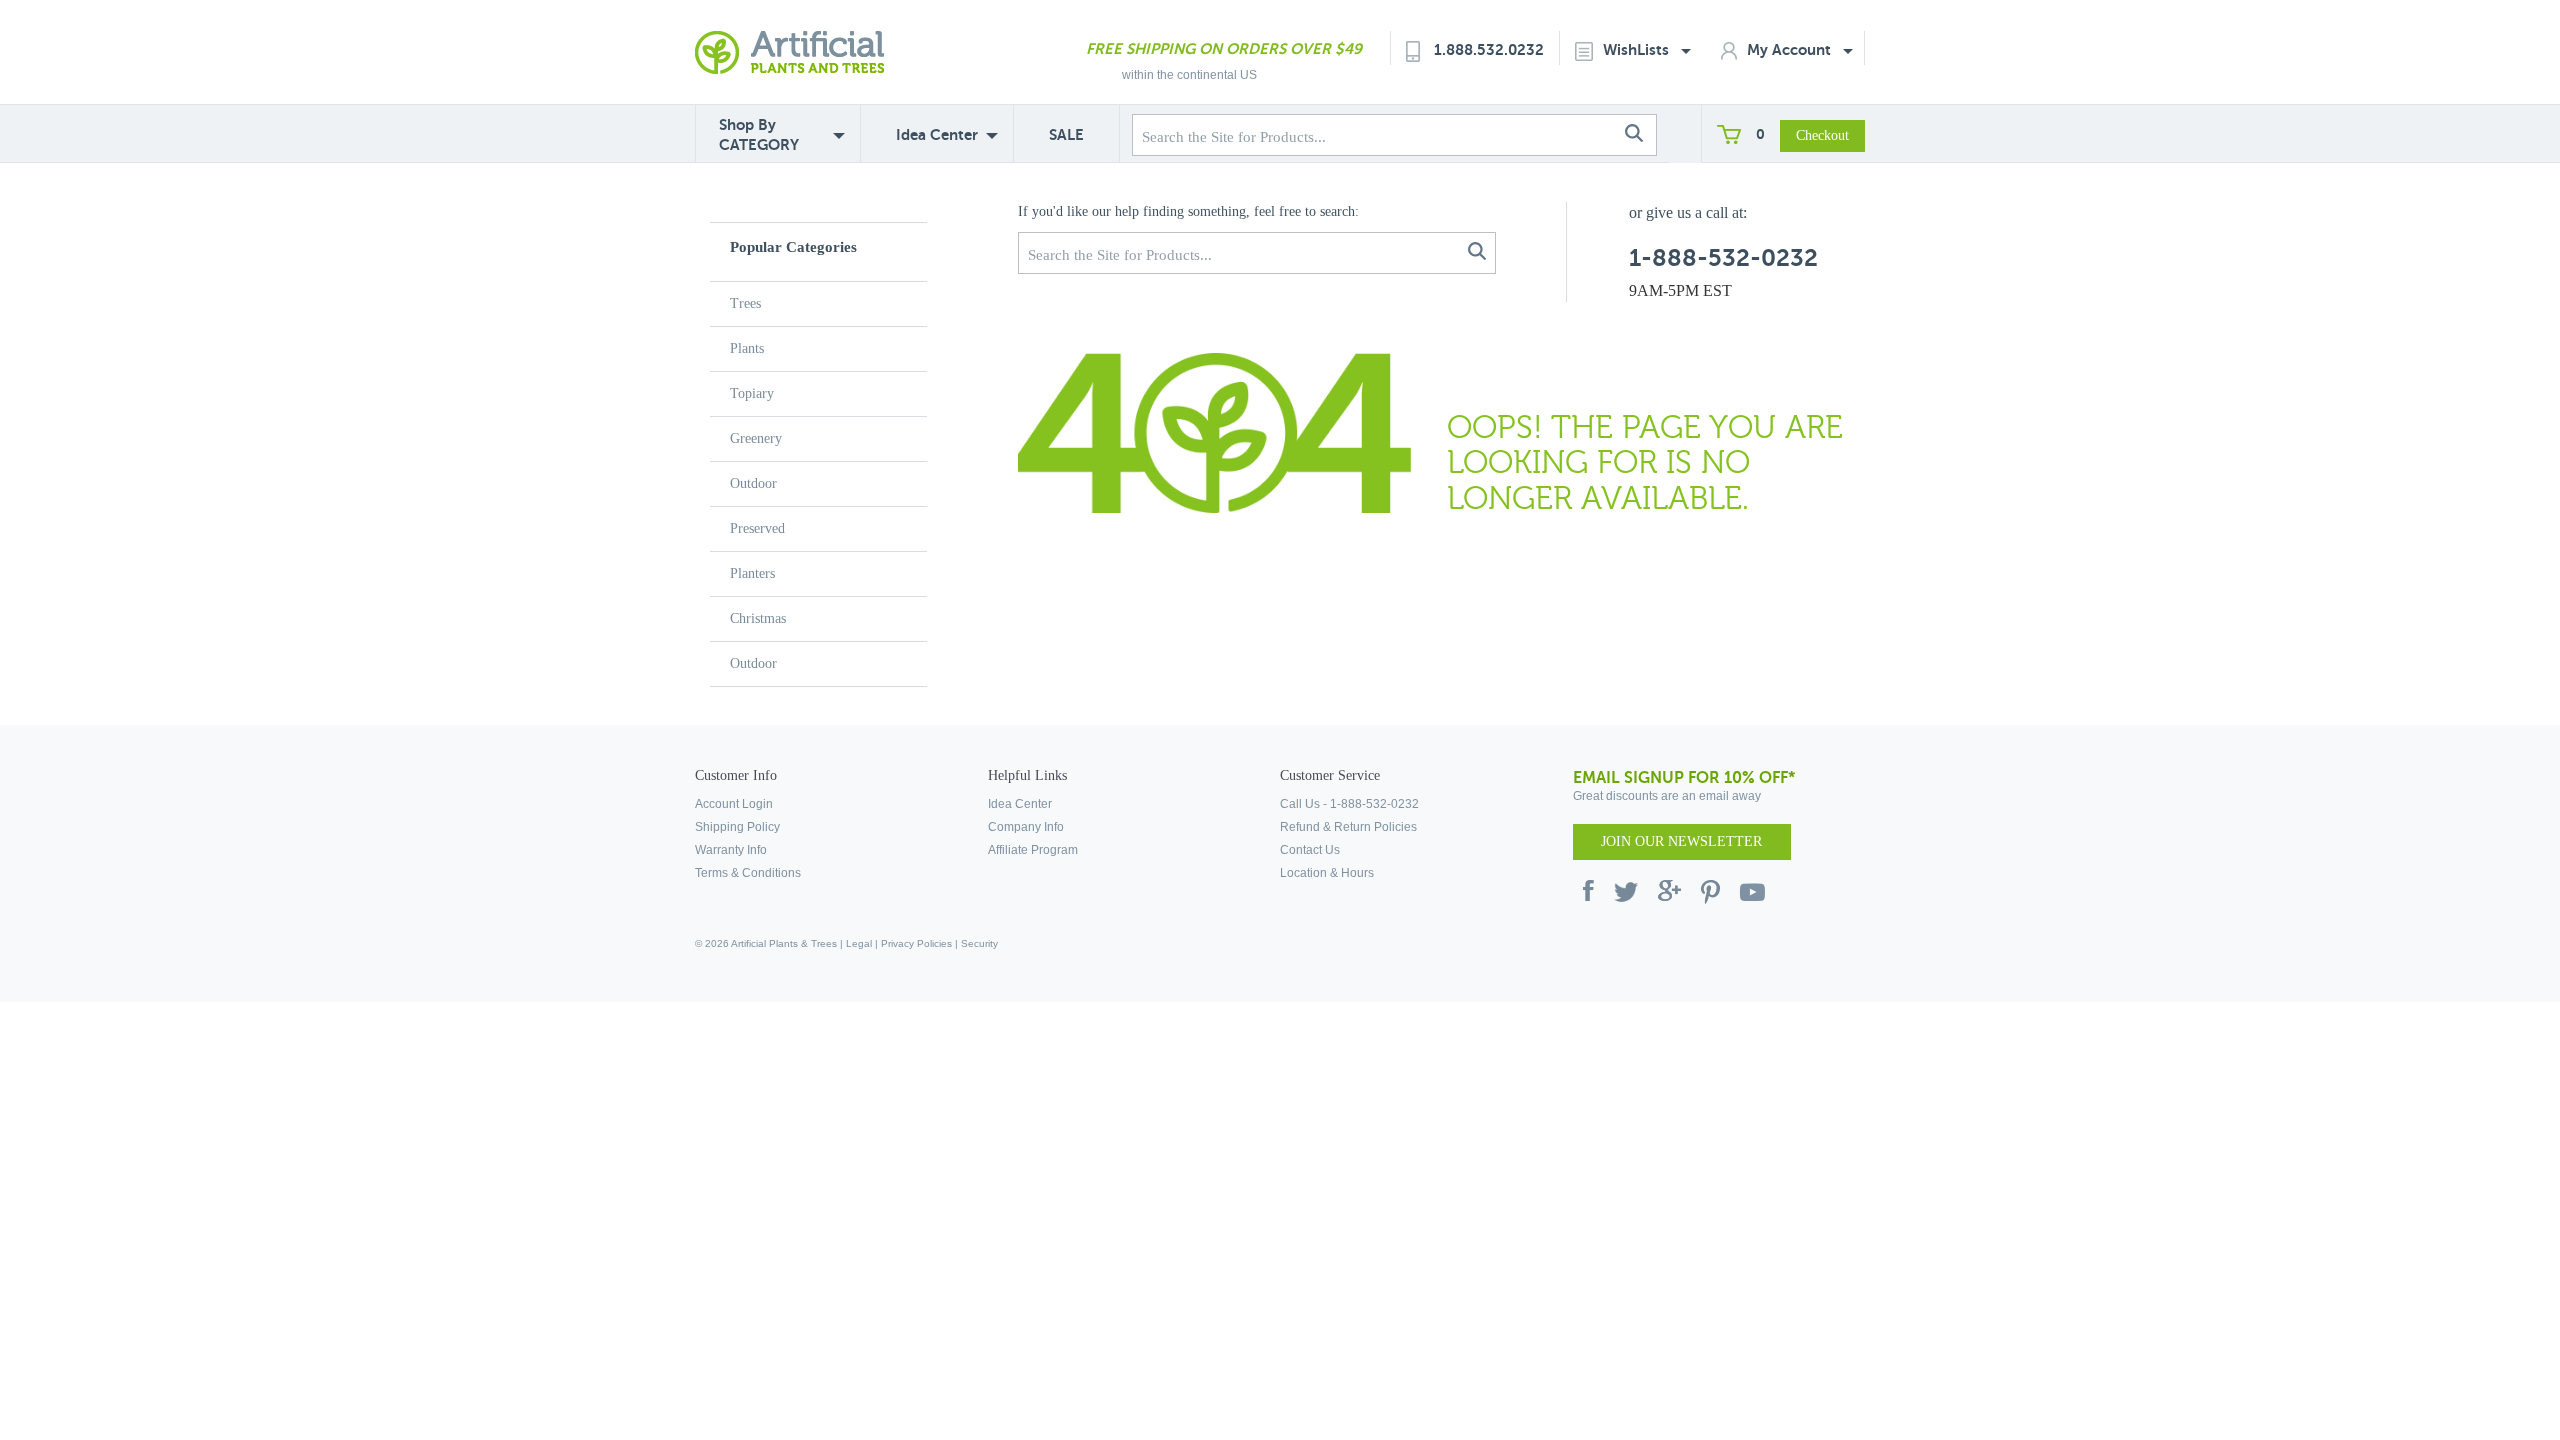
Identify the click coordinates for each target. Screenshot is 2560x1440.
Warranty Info (731, 850)
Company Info (1026, 827)
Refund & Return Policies (1348, 827)
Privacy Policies (916, 943)
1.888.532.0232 (1489, 49)
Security (979, 943)
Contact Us (1310, 850)
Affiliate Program (1033, 850)
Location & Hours (1327, 873)
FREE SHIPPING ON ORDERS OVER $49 (1224, 48)
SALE (1066, 134)
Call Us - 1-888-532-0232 (1349, 804)
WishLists (1638, 49)
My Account (1791, 49)
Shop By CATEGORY (759, 134)
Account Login (734, 804)
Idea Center (937, 134)
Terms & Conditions (748, 873)
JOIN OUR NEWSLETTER (1681, 841)
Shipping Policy (737, 827)
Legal (859, 943)
